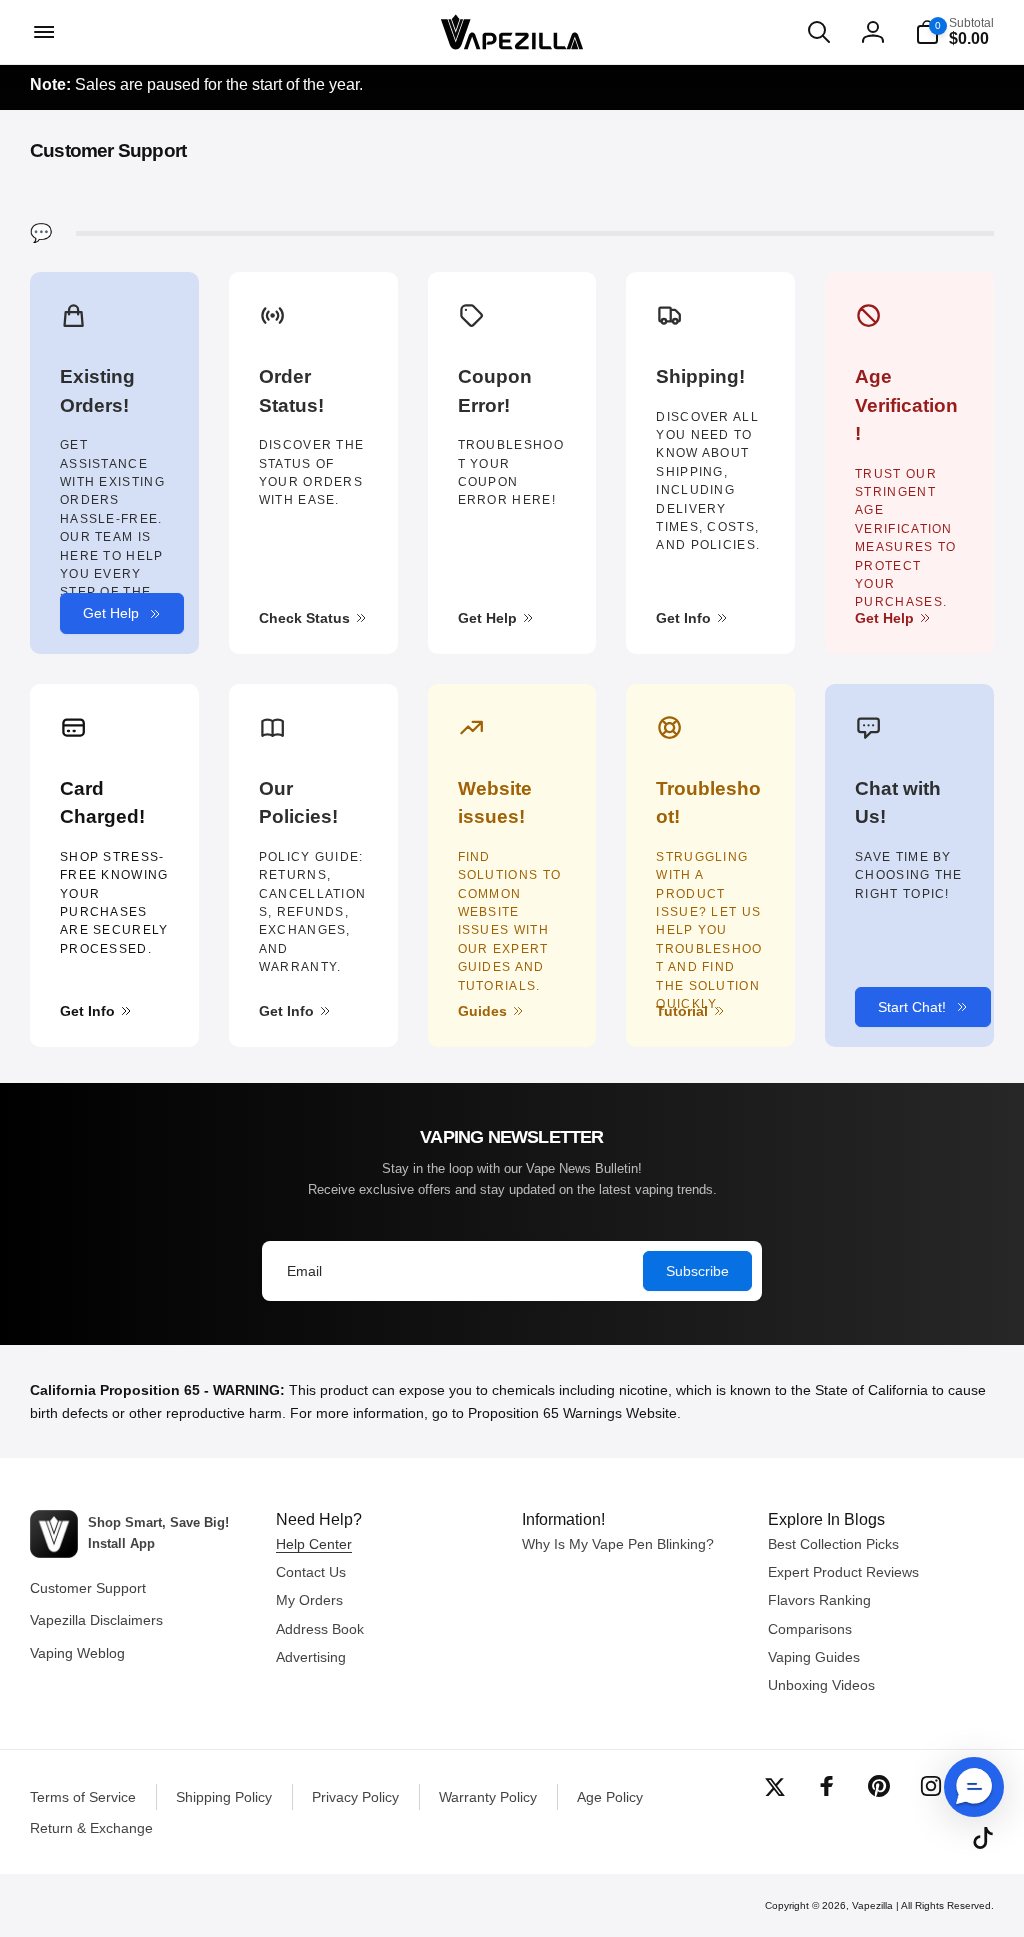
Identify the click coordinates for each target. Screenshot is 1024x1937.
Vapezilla (872, 1905)
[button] (42, 32)
